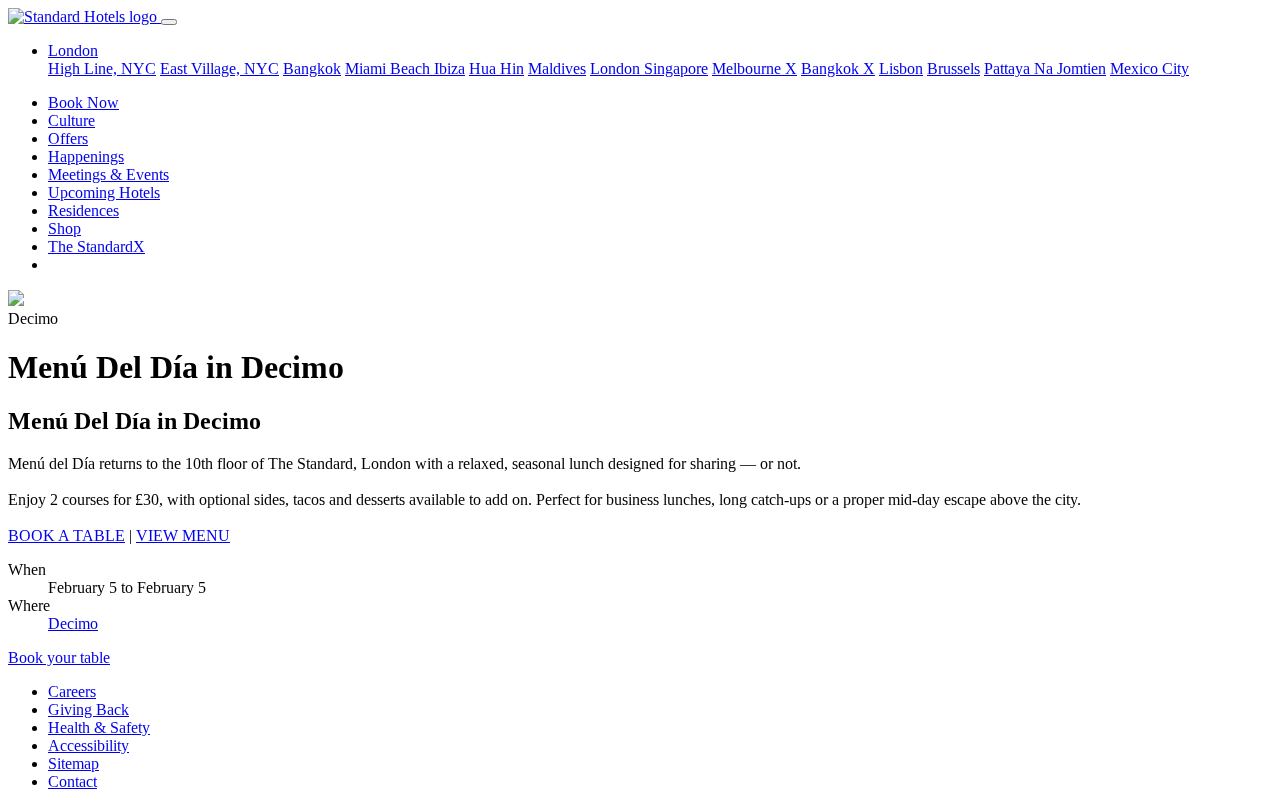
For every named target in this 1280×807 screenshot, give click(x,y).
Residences (83, 210)
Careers (72, 691)
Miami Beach (389, 68)
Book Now (83, 102)
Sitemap (73, 763)
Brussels (953, 68)
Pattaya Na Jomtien (1045, 68)
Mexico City (1149, 68)
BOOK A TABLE (66, 535)
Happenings (86, 156)
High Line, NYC (102, 68)
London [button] (73, 50)
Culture (71, 120)
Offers (68, 138)
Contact (72, 781)
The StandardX (96, 246)
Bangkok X (838, 68)
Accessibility (88, 745)
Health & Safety (99, 727)
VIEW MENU (183, 535)
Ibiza (449, 68)
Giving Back (88, 709)
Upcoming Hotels (104, 192)
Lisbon (901, 68)
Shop (64, 228)
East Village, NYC (219, 68)
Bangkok (312, 68)
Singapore (676, 68)
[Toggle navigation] (169, 22)
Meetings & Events (108, 174)
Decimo (73, 623)
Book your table (59, 657)
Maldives (557, 68)
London (617, 68)
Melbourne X (754, 68)
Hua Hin (496, 68)
